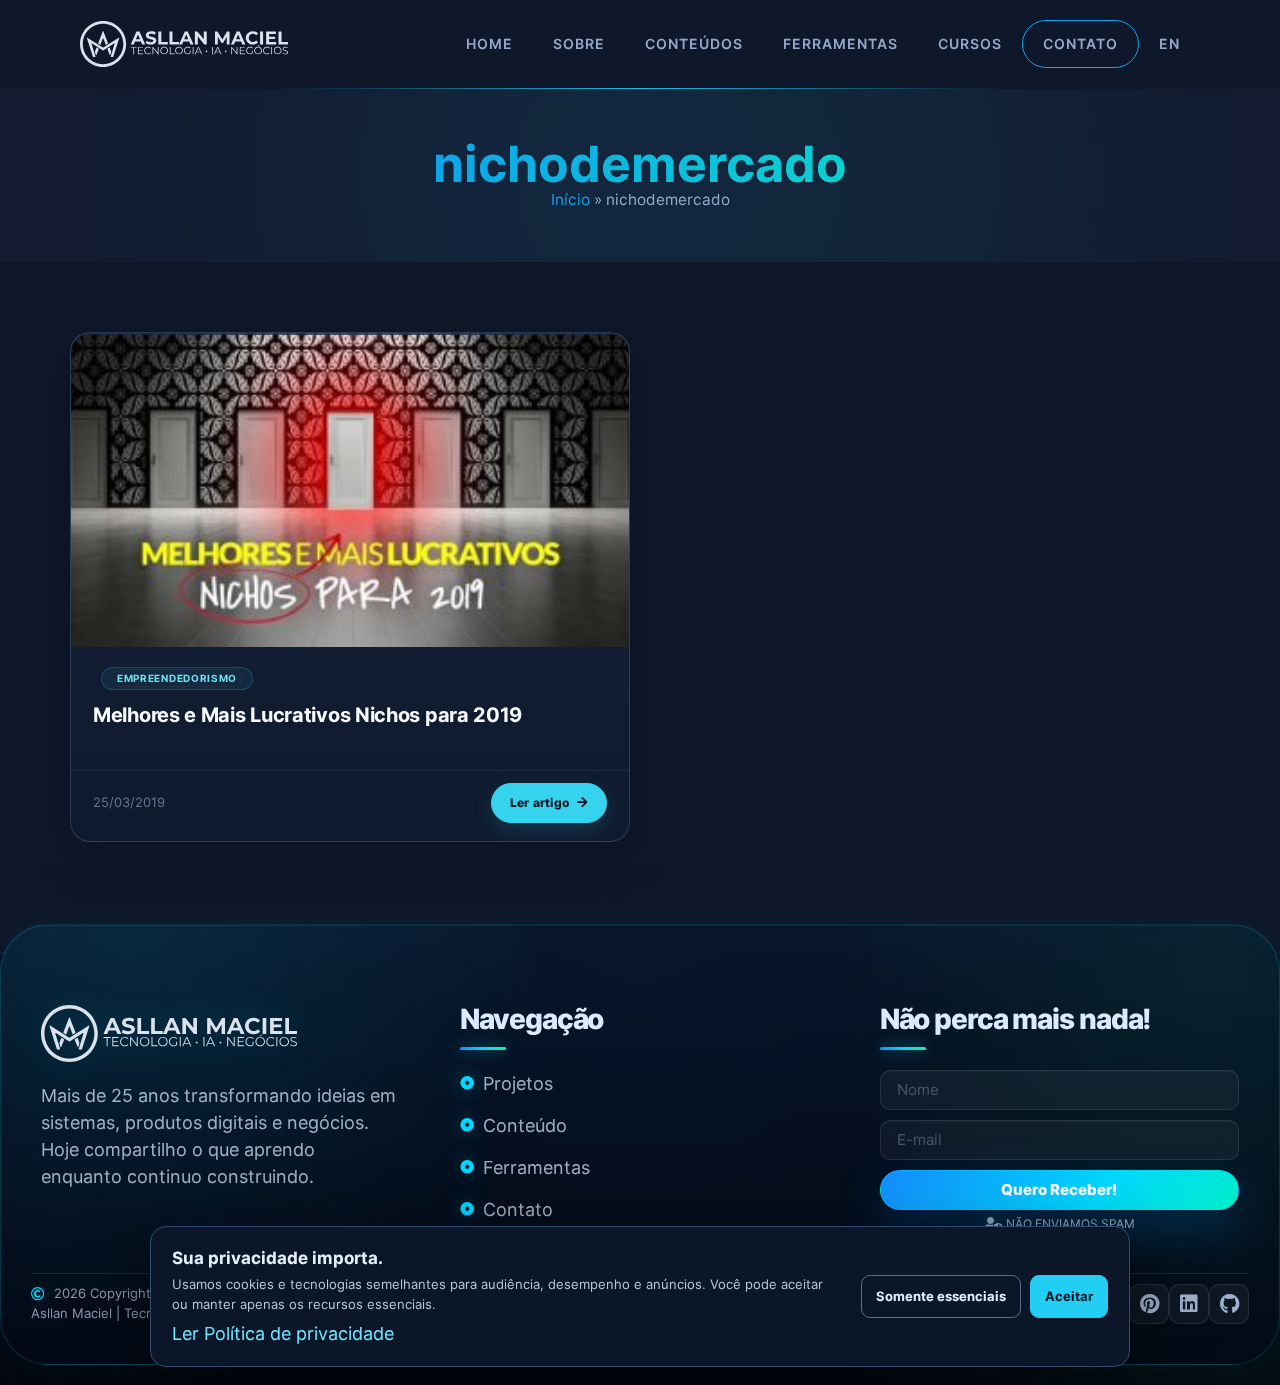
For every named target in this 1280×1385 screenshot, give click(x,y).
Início (570, 199)
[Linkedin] (1189, 1304)
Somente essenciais (941, 1296)
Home (489, 43)
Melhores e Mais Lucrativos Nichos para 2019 (307, 715)
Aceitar (1069, 1296)
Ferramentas (840, 43)
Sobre (579, 43)
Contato (1080, 43)
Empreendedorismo (177, 678)
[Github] (1229, 1304)
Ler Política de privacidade (283, 1333)
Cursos (970, 43)
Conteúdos (694, 43)
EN (1169, 43)
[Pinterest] (1149, 1304)
